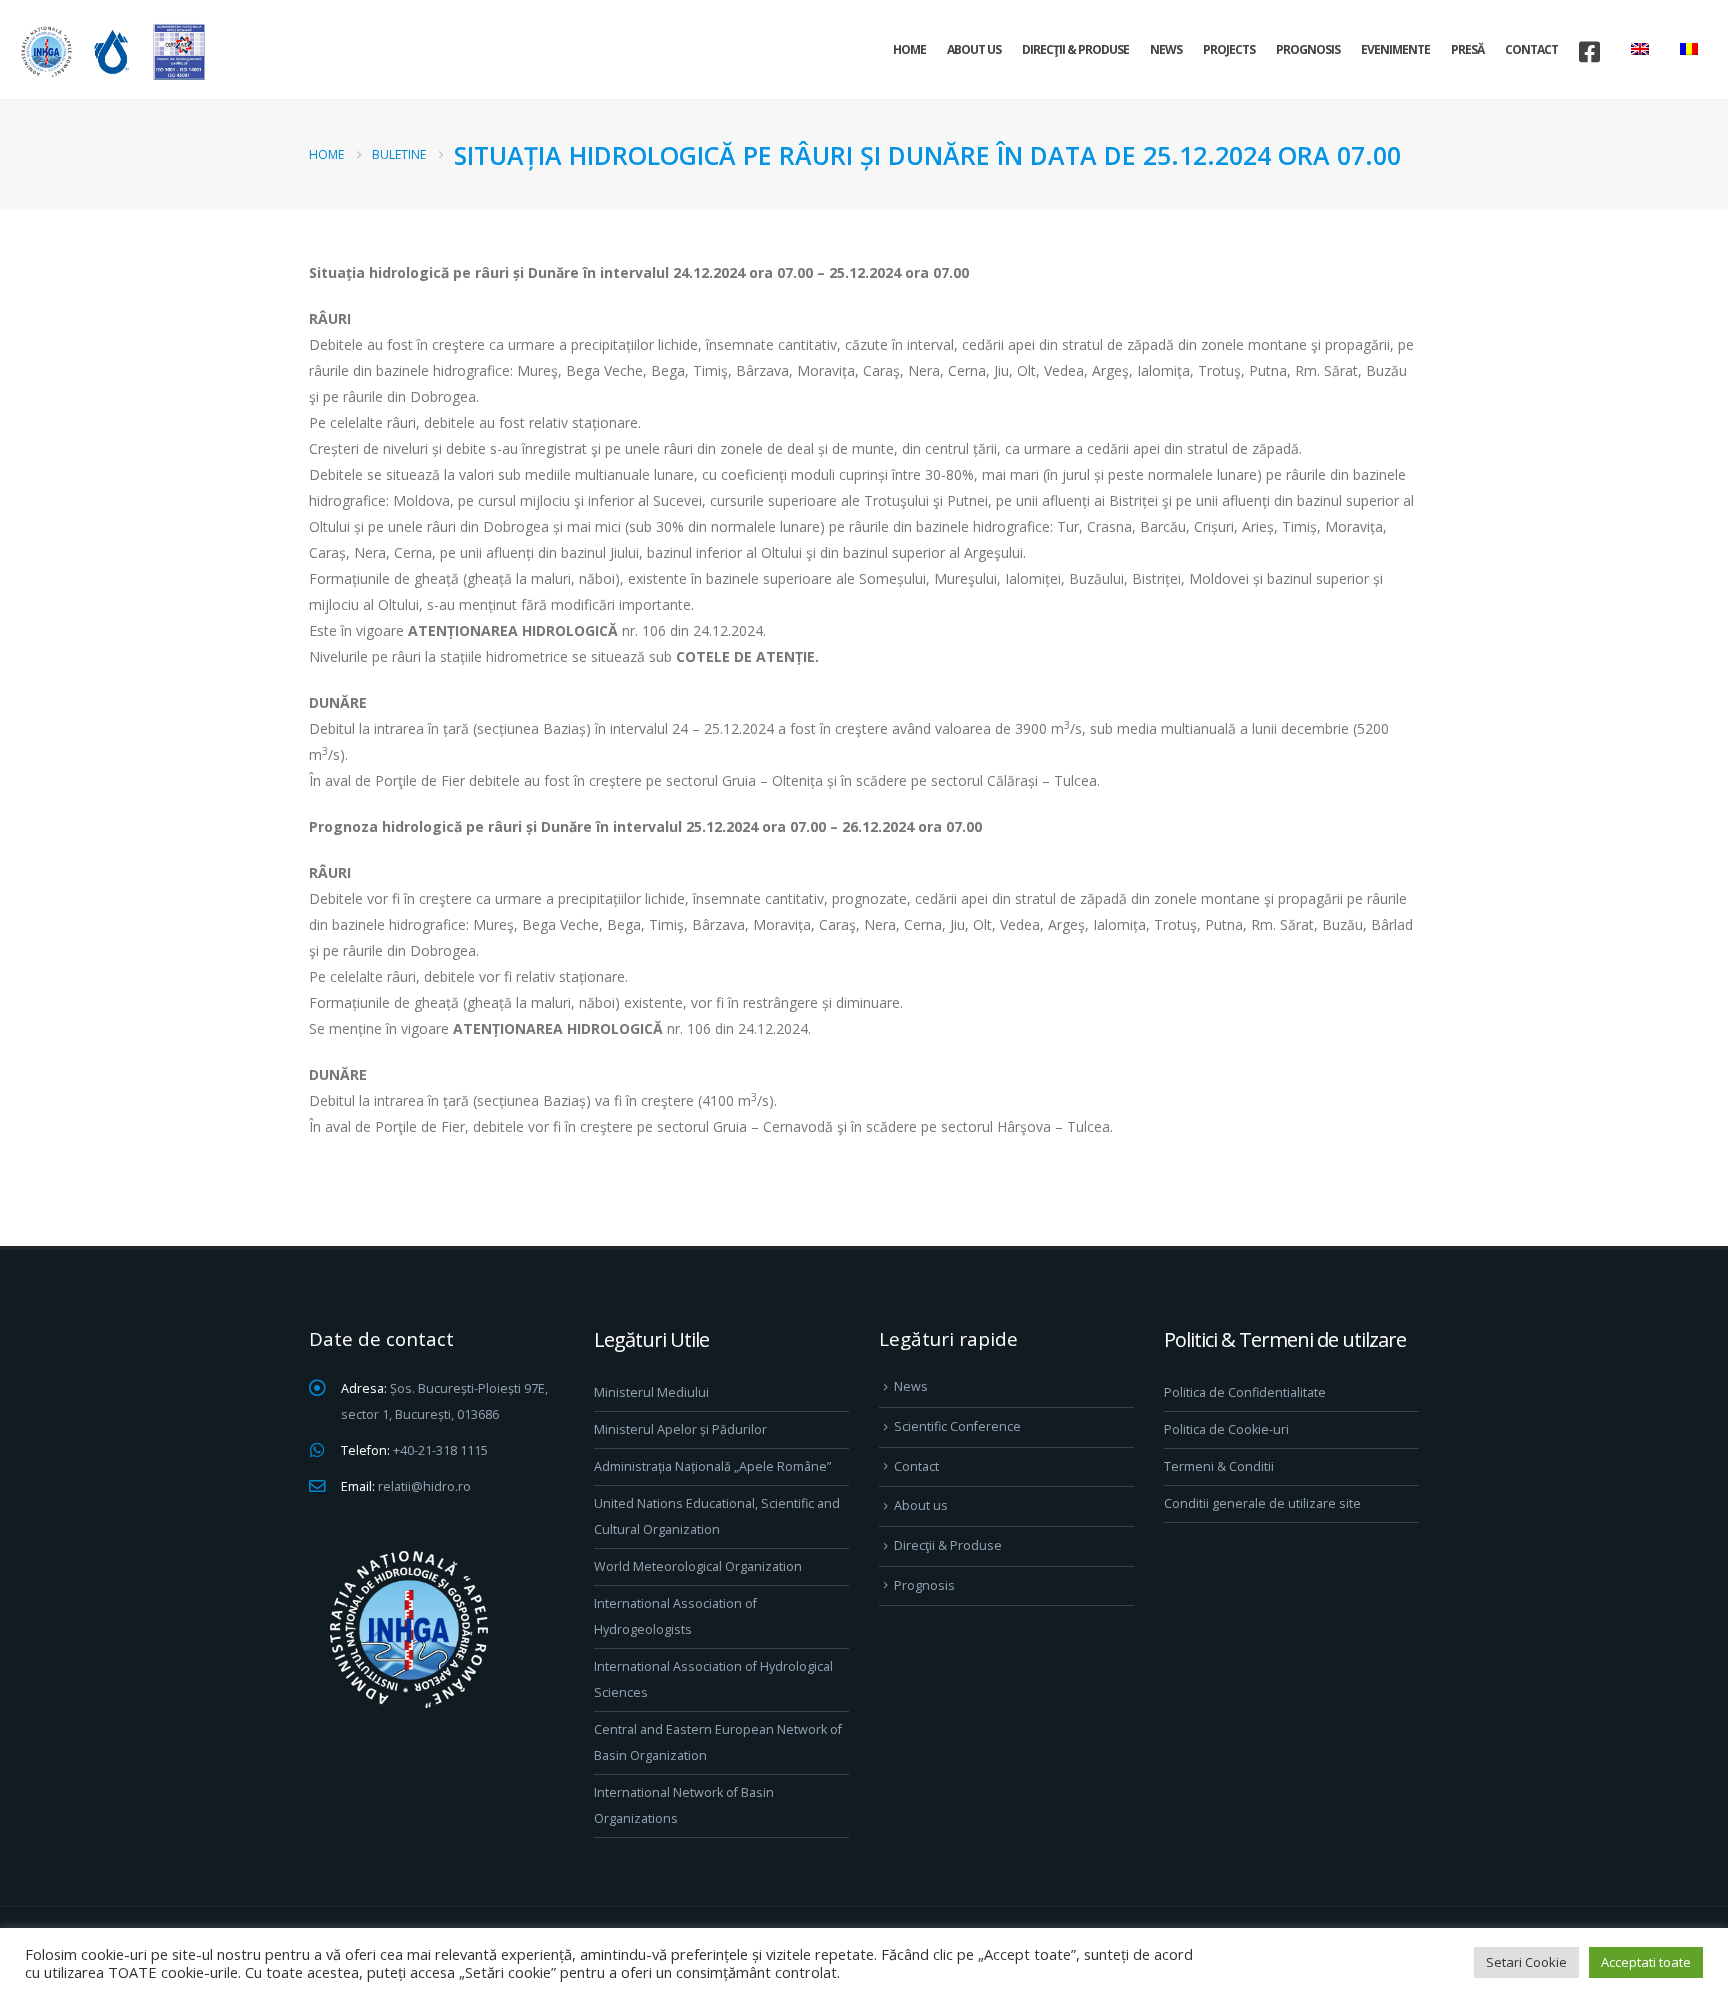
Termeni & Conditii (1219, 1466)
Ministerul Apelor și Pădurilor (680, 1429)
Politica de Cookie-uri (1226, 1429)
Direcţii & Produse (1075, 49)
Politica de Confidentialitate (1245, 1392)
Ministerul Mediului (651, 1392)
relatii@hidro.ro (424, 1486)
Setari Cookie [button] (1526, 1962)
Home (909, 49)
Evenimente (1395, 49)
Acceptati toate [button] (1646, 1962)
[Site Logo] (110, 51)
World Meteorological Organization (698, 1566)
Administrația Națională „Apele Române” (712, 1466)
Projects (1229, 49)
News (1166, 49)
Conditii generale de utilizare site (1262, 1503)
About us (974, 49)
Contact (1531, 49)
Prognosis (1308, 49)
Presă (1467, 49)
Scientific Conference (957, 1426)
